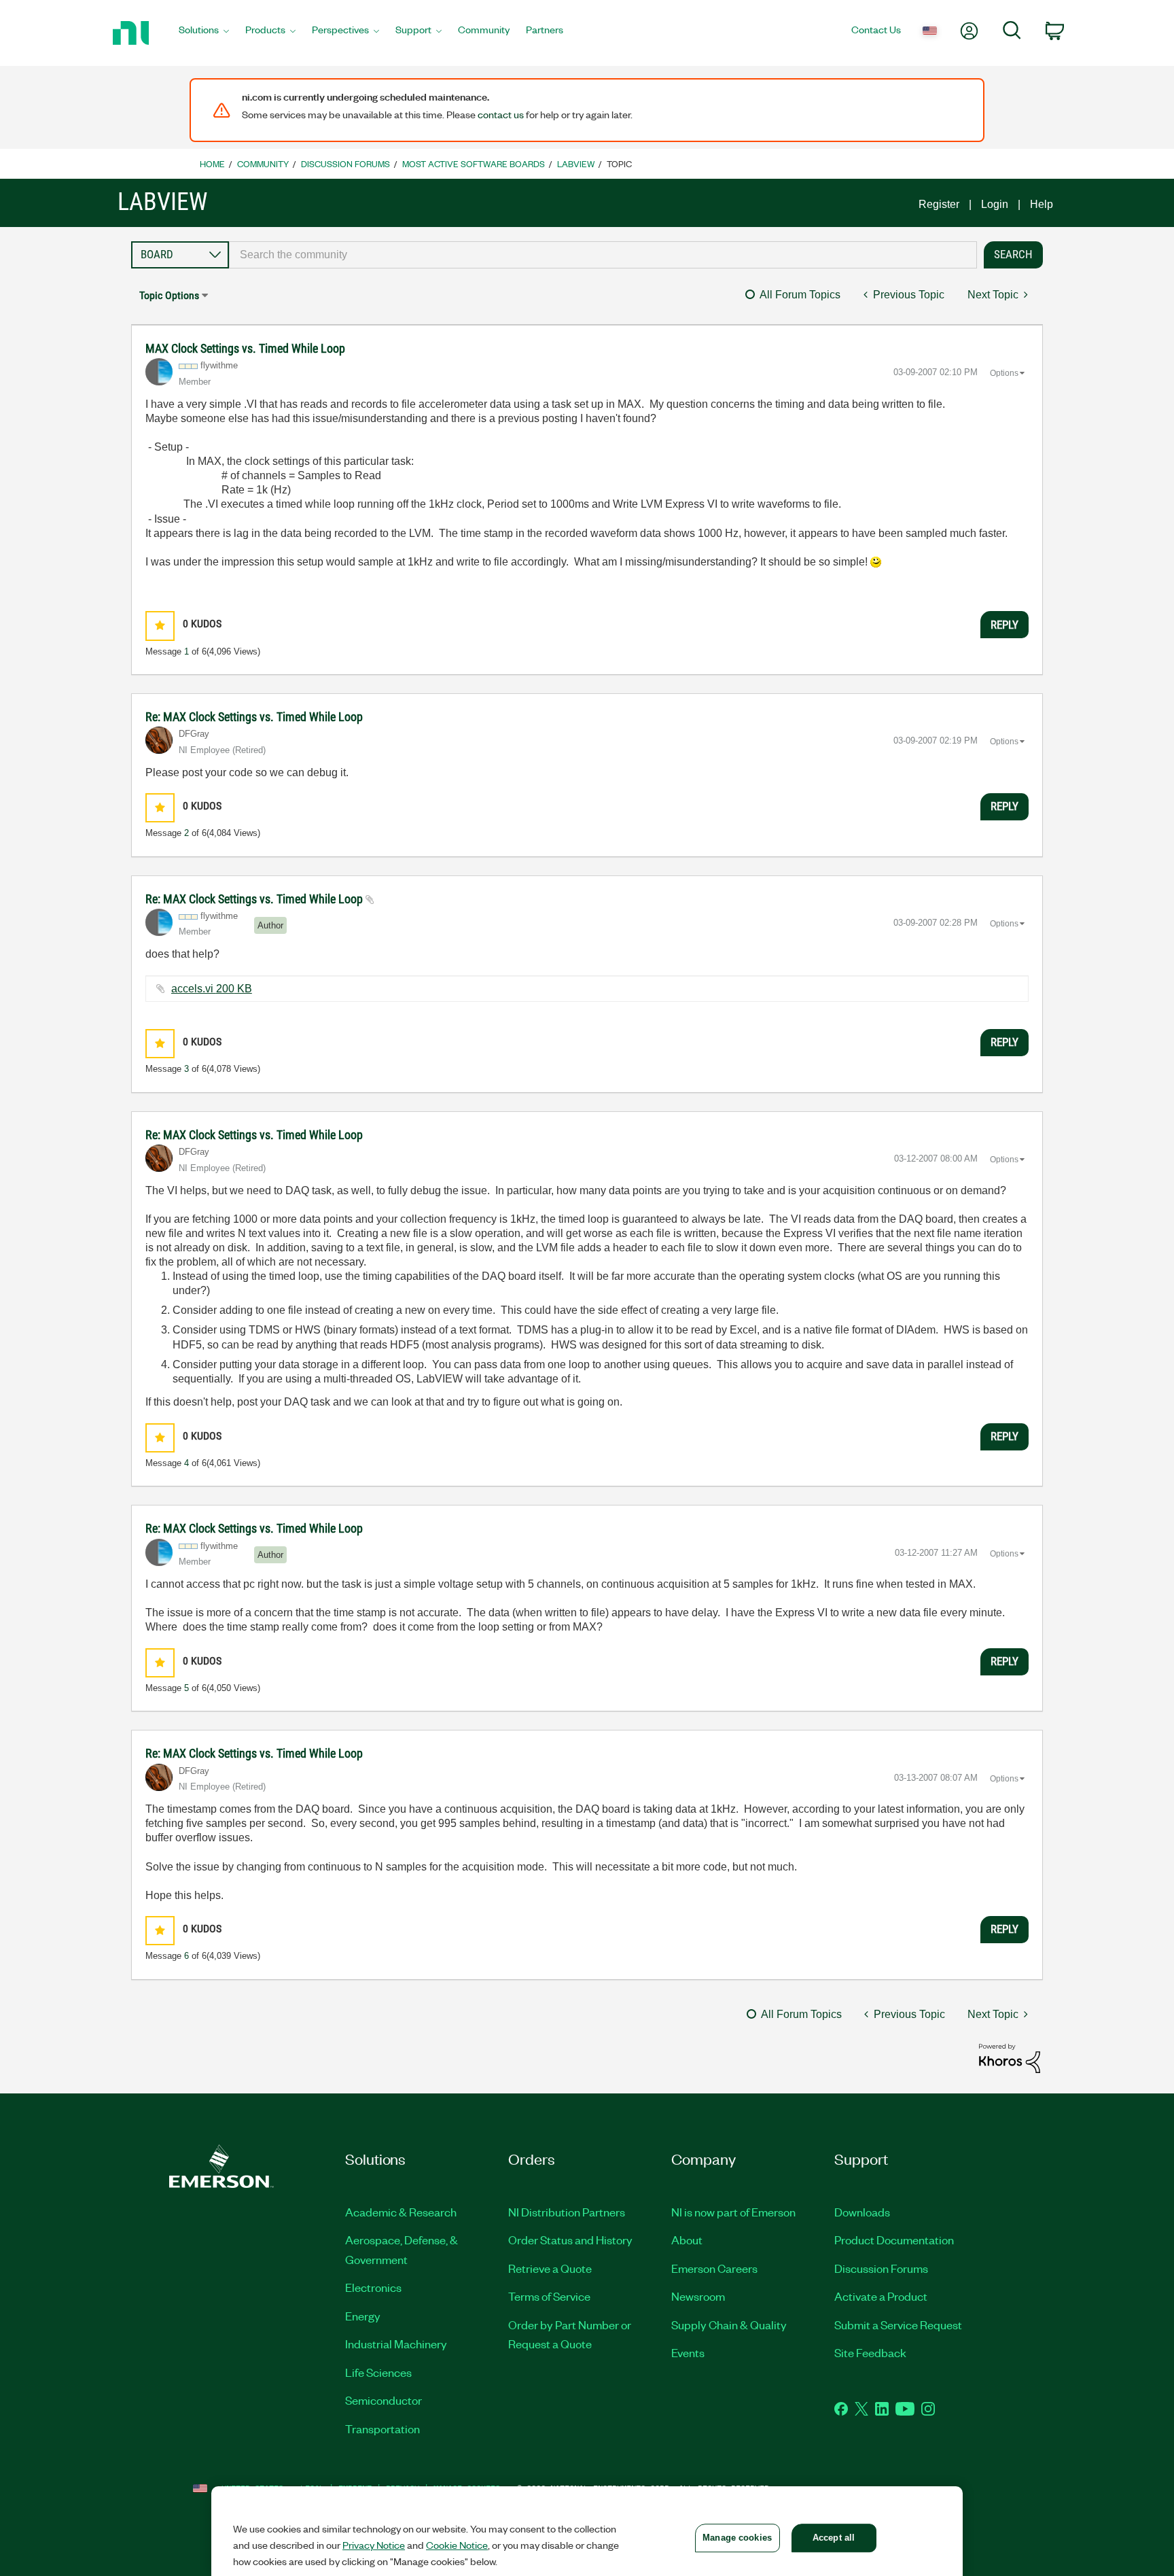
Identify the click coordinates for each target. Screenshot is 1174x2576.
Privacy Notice (374, 2545)
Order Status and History (570, 2240)
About (687, 2240)
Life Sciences (378, 2372)
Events (688, 2352)
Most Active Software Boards (474, 163)
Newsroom (698, 2296)
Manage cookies (737, 2538)
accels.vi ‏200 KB (212, 989)
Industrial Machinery (396, 2344)
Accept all (834, 2538)
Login (995, 204)
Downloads (862, 2212)
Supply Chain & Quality (729, 2325)
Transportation (383, 2429)
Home (212, 163)
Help (1042, 204)
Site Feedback (870, 2352)
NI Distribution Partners (567, 2212)
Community (263, 163)
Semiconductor (384, 2400)
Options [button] (1004, 373)
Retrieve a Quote (550, 2268)
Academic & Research (401, 2212)
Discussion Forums (345, 163)
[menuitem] (204, 33)
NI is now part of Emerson (733, 2212)
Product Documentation (894, 2240)
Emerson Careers (714, 2268)
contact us (501, 114)
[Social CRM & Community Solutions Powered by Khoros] (1010, 2058)
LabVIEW (576, 163)
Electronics (373, 2287)
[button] (160, 626)
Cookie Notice (457, 2545)
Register (939, 204)
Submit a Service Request (898, 2325)
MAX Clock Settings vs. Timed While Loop (245, 348)
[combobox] (603, 255)
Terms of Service (549, 2296)
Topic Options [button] (169, 295)
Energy (363, 2316)
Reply (1004, 625)
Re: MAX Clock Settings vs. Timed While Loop (254, 717)
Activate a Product (881, 2296)
